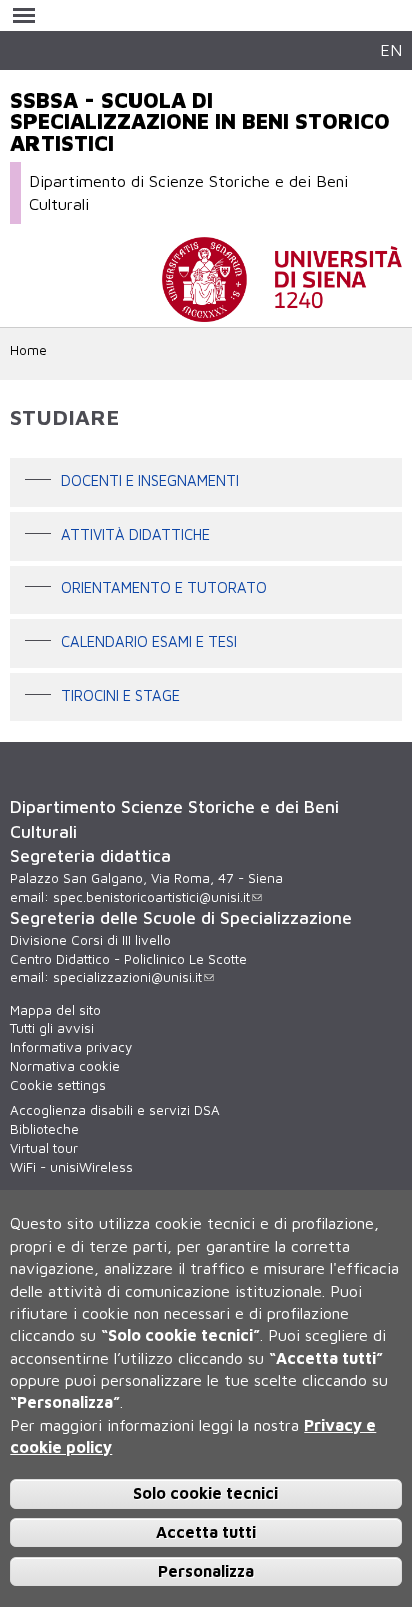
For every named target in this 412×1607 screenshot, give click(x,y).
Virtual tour (44, 1148)
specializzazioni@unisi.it (127, 977)
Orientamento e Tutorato (164, 588)
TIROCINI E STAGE (120, 695)
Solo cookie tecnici (205, 1493)
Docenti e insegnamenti (150, 480)
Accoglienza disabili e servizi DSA (115, 1110)
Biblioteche (44, 1129)
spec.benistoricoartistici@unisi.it (151, 897)
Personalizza (206, 1571)
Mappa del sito (55, 1010)
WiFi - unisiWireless (71, 1167)
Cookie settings (58, 1085)
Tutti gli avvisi (52, 1028)
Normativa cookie (65, 1066)
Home (28, 350)
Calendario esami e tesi (149, 641)
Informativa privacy (71, 1047)
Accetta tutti (206, 1532)
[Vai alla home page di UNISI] (282, 312)
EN (391, 49)
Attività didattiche (135, 534)
